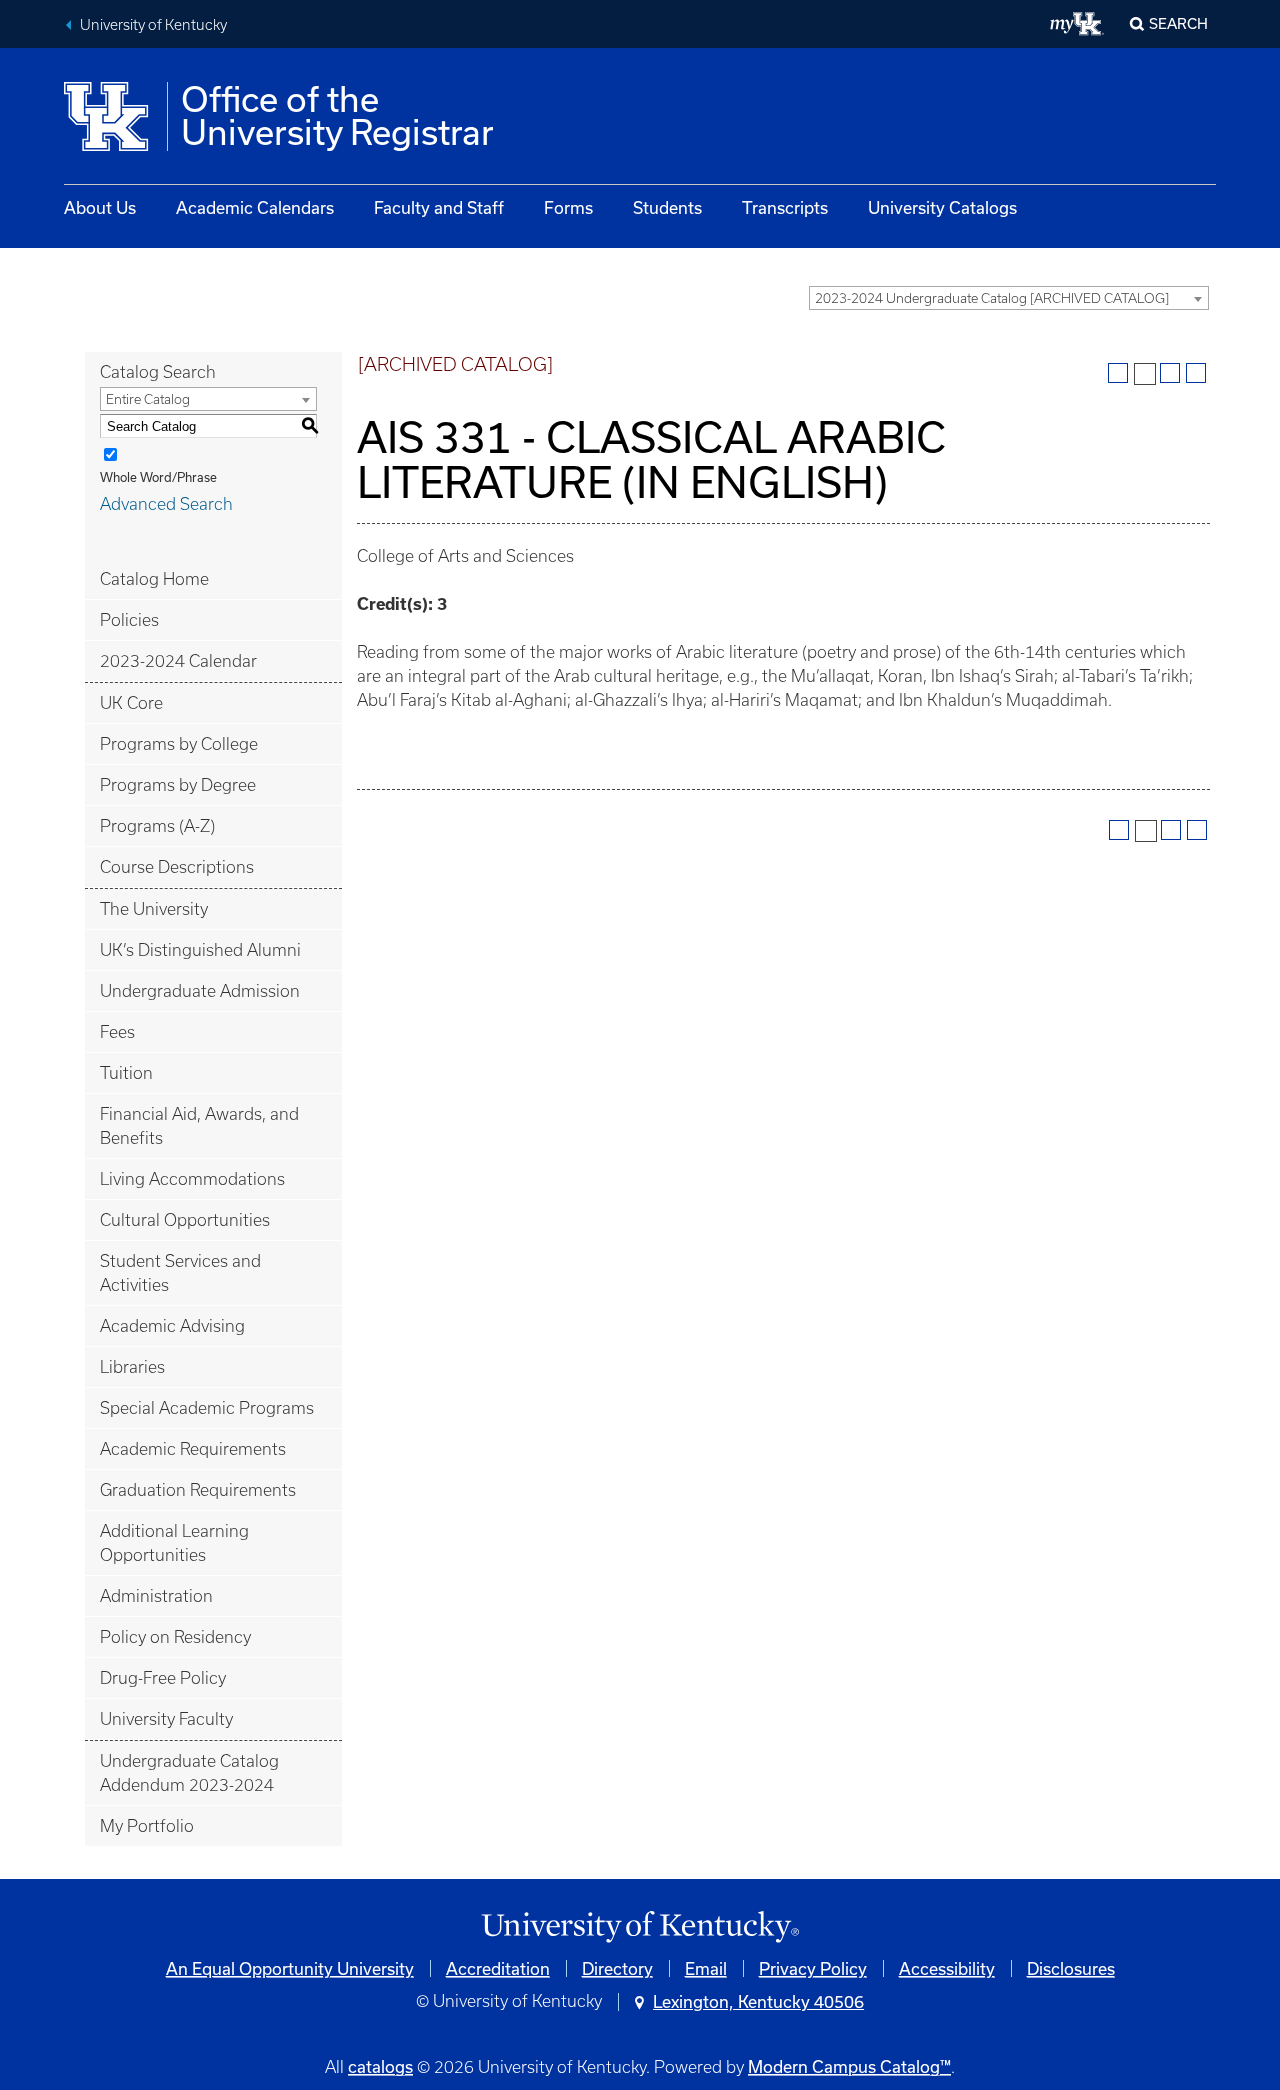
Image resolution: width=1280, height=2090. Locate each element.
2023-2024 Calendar (178, 661)
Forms (568, 207)
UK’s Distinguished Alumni (200, 950)
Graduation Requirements (198, 1490)
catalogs (380, 2066)
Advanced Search (166, 504)
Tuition (126, 1073)
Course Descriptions (177, 867)
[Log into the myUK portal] (1077, 24)
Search (1178, 23)
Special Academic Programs (207, 1408)
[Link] (640, 1927)
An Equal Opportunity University (290, 1968)
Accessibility (947, 1968)
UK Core (131, 703)
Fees (117, 1032)
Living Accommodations (192, 1179)
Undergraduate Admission (200, 991)
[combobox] (1009, 298)
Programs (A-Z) (157, 826)
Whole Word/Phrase (158, 477)
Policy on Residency (175, 1637)
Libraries (132, 1367)
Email (706, 1968)
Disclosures (1071, 1968)
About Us (100, 207)
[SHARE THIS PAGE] (1145, 374)
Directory (617, 1968)
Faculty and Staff (439, 207)
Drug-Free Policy (163, 1678)
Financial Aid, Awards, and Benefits (199, 1126)
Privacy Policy (813, 1968)
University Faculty (166, 1719)
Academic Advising (172, 1326)
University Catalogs (942, 207)
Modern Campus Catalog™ (849, 2066)
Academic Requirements (193, 1449)
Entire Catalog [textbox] (148, 399)
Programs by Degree (178, 785)
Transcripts (785, 207)
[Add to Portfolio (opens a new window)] (1118, 373)
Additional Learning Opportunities (174, 1543)
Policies (129, 620)
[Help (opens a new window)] (1196, 373)
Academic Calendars (255, 207)
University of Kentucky (153, 25)
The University (154, 909)
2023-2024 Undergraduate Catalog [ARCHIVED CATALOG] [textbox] (992, 298)
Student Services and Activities (180, 1273)
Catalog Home (154, 579)
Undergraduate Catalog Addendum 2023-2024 (189, 1773)
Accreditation (498, 1968)
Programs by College (179, 744)
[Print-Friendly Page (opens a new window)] (1170, 373)
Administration (156, 1596)
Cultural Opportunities (185, 1220)
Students (667, 207)
